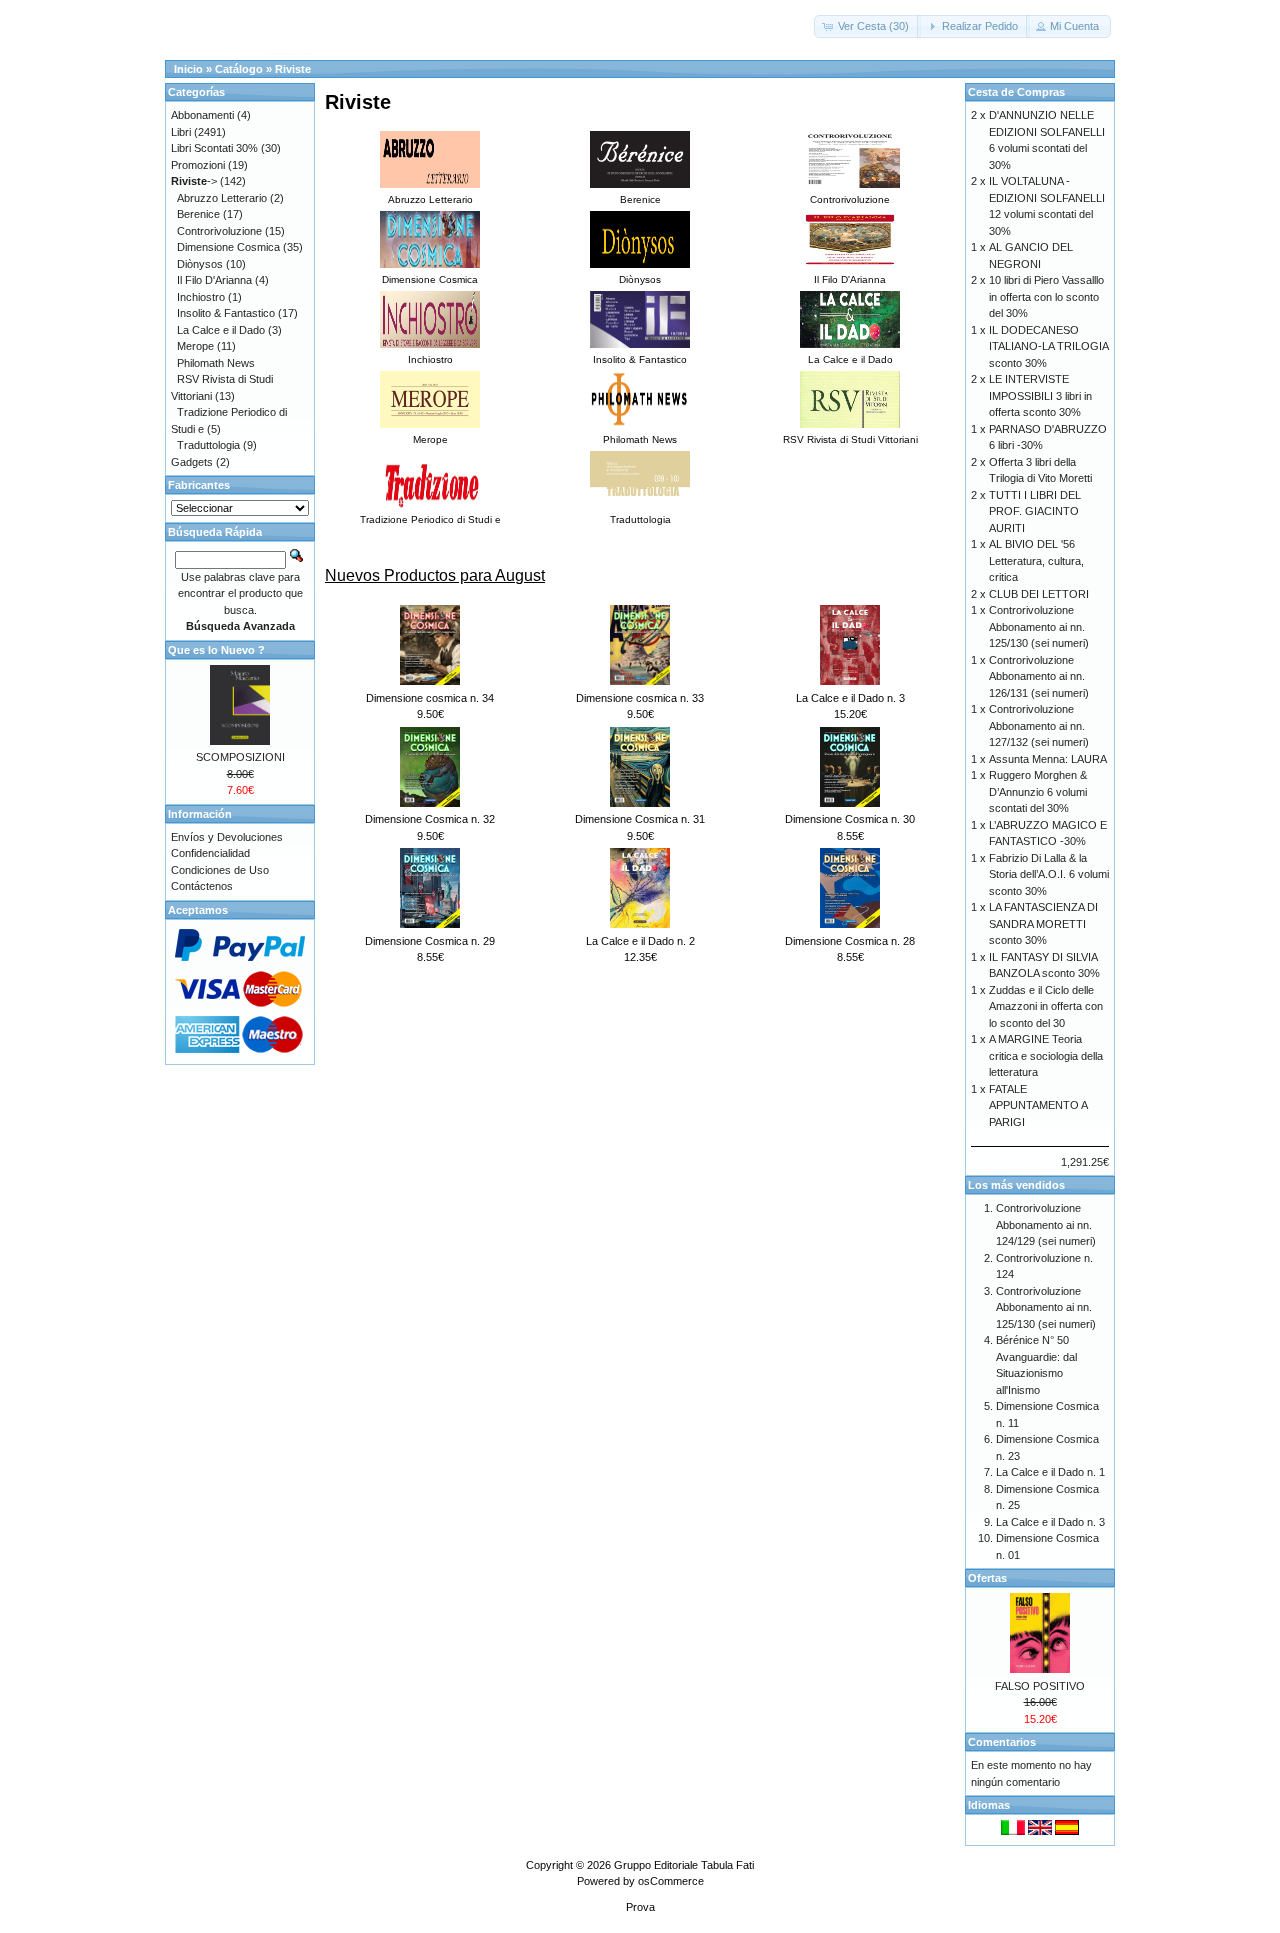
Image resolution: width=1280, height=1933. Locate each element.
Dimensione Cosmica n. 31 (640, 819)
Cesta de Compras (1016, 92)
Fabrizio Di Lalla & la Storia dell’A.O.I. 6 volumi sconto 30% (1049, 874)
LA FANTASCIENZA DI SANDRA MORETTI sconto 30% (1043, 923)
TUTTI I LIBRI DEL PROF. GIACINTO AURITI (1035, 511)
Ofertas (987, 1578)
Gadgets (192, 462)
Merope (195, 346)
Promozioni (198, 165)
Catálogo (239, 69)
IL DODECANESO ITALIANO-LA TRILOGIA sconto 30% (1048, 346)
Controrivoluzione (219, 231)
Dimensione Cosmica (228, 247)
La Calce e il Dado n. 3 (850, 698)
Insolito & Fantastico (226, 313)
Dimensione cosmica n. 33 (640, 698)
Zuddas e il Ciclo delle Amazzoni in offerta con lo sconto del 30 (1046, 1006)
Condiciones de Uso (220, 870)
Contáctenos (202, 886)
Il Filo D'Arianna (214, 280)
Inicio (188, 69)
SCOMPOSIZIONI (240, 757)
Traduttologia (208, 445)
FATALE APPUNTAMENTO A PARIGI (1038, 1105)
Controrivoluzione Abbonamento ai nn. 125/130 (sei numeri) (1039, 626)
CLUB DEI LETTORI (1039, 594)
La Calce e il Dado (221, 330)
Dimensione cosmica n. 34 (430, 698)
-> (194, 181)
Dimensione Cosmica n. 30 (850, 819)
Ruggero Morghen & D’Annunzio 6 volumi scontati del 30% (1038, 791)
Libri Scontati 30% (214, 148)
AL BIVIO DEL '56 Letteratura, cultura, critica (1036, 560)
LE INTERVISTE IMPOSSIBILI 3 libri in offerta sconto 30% (1040, 395)
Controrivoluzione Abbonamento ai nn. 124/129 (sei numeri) (1046, 1224)
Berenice (198, 214)
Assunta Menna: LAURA (1048, 759)
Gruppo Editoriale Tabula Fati (684, 1865)
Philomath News (216, 363)
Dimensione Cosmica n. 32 (430, 819)
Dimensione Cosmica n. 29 (430, 941)
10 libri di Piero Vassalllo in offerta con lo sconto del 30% (1046, 296)
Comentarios (1002, 1742)
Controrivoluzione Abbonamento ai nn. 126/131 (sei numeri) (1039, 676)
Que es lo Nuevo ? (216, 650)
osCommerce (671, 1881)
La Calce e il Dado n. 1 (1050, 1472)
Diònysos (200, 264)
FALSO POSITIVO (1040, 1686)
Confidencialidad (210, 853)
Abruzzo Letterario (222, 198)
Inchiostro (201, 297)
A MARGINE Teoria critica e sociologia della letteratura (1046, 1055)
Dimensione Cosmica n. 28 (850, 941)
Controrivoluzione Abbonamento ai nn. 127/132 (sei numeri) (1039, 725)
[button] (867, 26)
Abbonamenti (202, 115)
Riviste (293, 69)
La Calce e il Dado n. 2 (640, 941)
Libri (181, 132)
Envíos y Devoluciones (227, 837)
